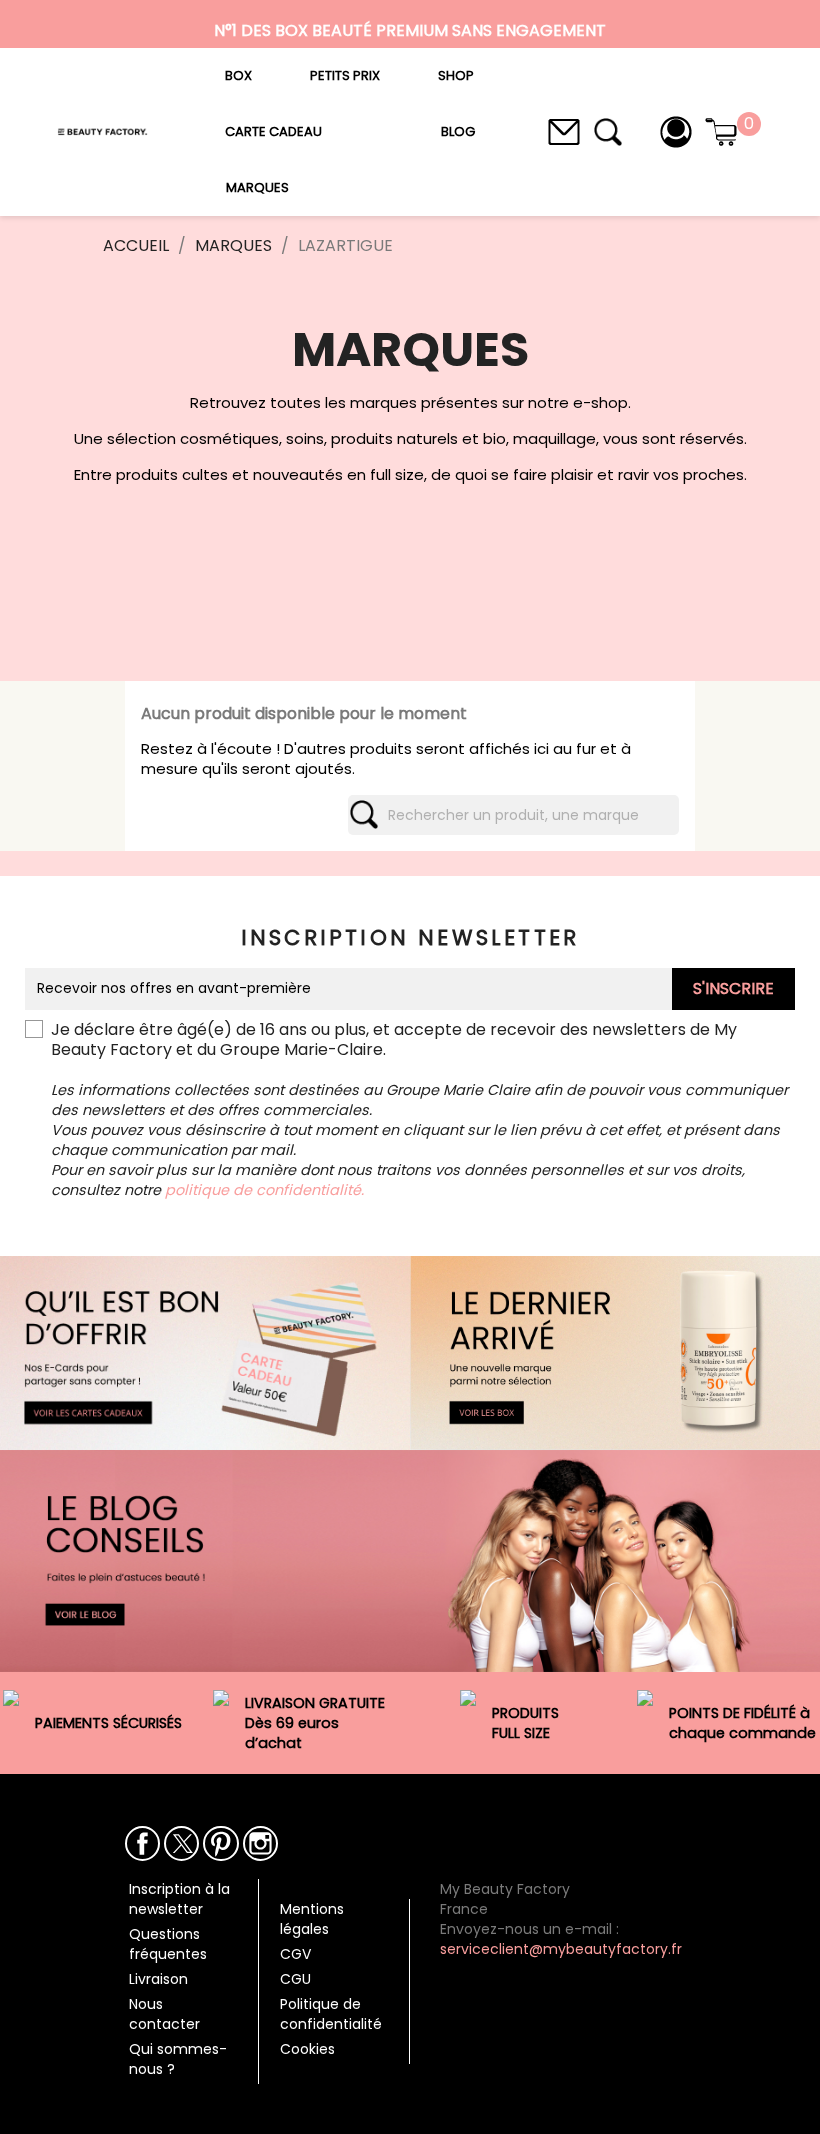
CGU (295, 1979)
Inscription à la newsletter (179, 1899)
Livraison (158, 1979)
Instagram (260, 1843)
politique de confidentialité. (264, 1190)
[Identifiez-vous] (676, 130)
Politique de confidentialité (331, 2014)
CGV (295, 1954)
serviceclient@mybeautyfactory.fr (561, 1949)
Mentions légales (312, 1919)
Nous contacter (164, 2014)
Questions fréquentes (168, 1944)
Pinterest (220, 1843)
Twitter (181, 1843)
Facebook (142, 1843)
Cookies (307, 2049)
